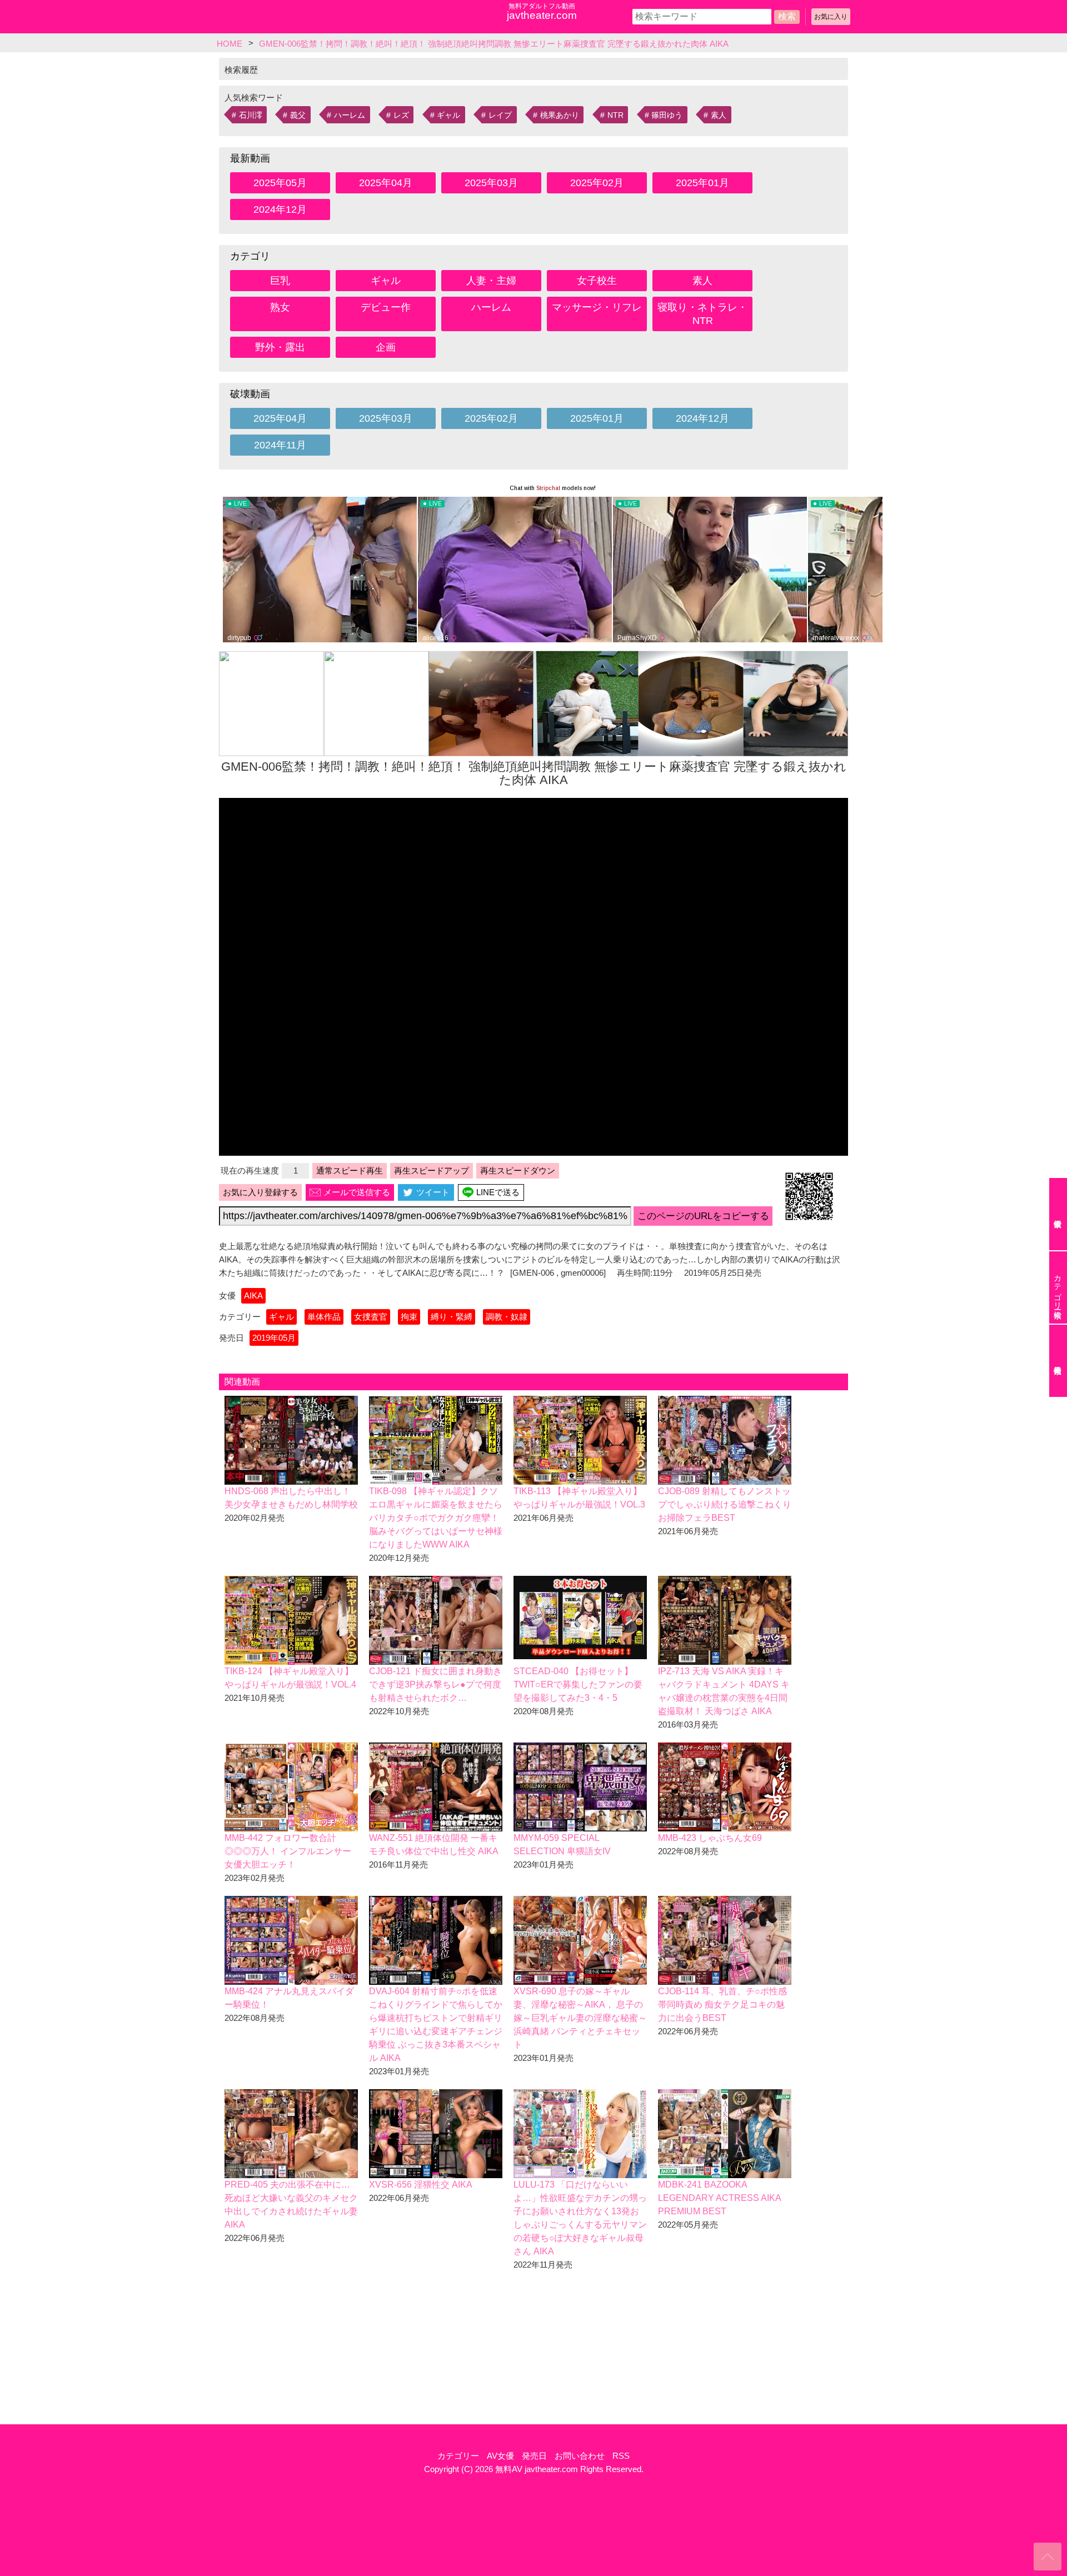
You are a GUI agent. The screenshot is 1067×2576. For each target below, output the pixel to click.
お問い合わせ (580, 2456)
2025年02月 (597, 183)
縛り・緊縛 (452, 1317)
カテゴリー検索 (1058, 1287)
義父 (298, 115)
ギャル (448, 115)
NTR (615, 115)
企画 (386, 347)
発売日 (534, 2456)
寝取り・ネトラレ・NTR (702, 314)
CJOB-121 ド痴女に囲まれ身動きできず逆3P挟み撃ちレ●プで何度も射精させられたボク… (435, 1684)
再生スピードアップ (432, 1170)
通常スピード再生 (350, 1170)
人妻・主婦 (491, 281)
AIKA (253, 1296)
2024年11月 (280, 445)
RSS (621, 2456)
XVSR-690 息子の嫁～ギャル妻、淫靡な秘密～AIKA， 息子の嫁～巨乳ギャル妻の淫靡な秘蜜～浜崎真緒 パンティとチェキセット (580, 2018)
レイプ (500, 115)
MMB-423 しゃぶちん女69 (710, 1838)
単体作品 (324, 1317)
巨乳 (280, 281)
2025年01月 (702, 183)
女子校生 (597, 281)
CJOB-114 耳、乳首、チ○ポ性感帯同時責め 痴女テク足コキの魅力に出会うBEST (722, 2005)
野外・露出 (280, 347)
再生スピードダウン (518, 1170)
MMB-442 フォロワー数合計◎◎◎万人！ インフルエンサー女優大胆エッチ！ (288, 1851)
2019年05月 (274, 1338)
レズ (401, 115)
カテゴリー (458, 2456)
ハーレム (350, 115)
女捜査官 (371, 1317)
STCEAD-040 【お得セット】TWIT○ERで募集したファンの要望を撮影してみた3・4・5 (578, 1684)
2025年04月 (386, 183)
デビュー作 (386, 307)
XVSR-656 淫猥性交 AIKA (421, 2185)
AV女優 (500, 2456)
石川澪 (251, 115)
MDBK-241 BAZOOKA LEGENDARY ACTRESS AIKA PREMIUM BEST (719, 2198)
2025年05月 (280, 183)
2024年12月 (280, 209)
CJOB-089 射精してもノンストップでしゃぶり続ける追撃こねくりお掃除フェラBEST (725, 1504)
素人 (719, 115)
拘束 (409, 1317)
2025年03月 (491, 183)
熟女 (280, 307)
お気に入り (831, 17)
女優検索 (1058, 1214)
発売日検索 (1058, 1361)
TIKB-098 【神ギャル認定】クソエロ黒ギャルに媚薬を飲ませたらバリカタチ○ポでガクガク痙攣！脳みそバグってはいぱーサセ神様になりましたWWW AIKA (436, 1518)
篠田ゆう (667, 115)
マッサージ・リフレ (597, 307)
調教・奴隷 (507, 1317)
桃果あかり (560, 115)
